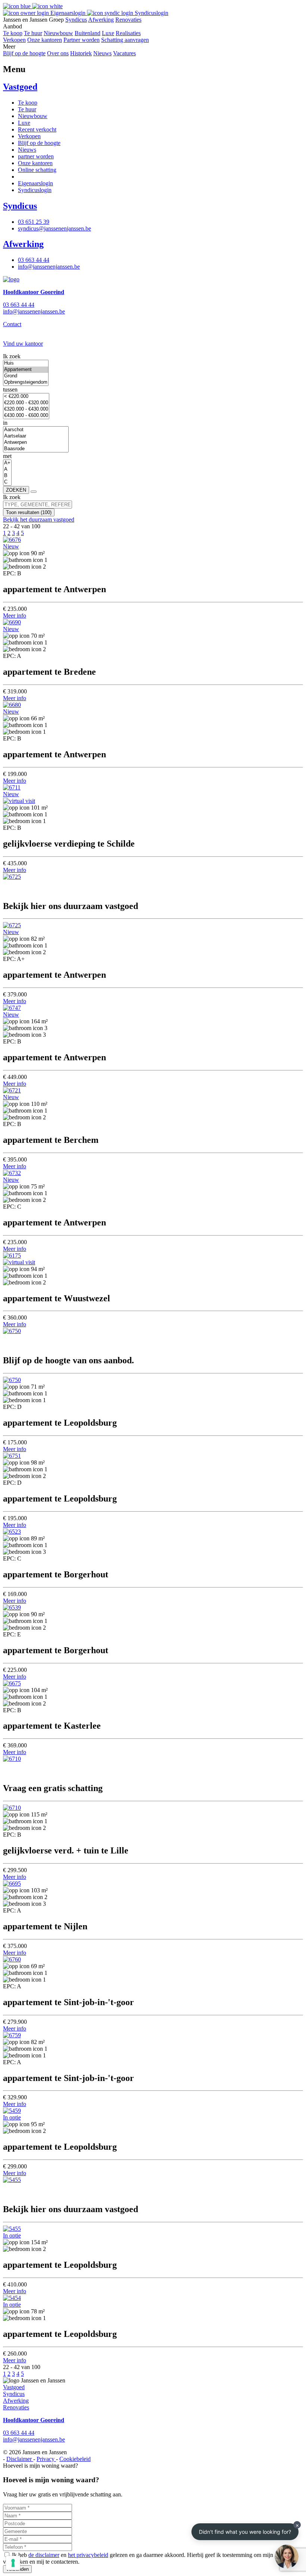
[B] (7, 476)
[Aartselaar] (36, 436)
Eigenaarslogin (68, 13)
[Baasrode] (36, 449)
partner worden (36, 156)
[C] (7, 482)
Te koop (13, 33)
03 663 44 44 (34, 260)
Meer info (15, 616)
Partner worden (82, 40)
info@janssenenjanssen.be (49, 267)
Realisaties (128, 33)
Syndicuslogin (151, 13)
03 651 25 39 (34, 222)
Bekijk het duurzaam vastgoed (39, 519)
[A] (7, 469)
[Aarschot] (36, 430)
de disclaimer (44, 2555)
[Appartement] (26, 370)
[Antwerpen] (36, 443)
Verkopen (14, 40)
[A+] (7, 463)
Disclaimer (20, 2459)
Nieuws (102, 53)
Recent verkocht (37, 129)
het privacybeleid (88, 2555)
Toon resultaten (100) (29, 512)
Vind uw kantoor (23, 344)
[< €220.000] (26, 397)
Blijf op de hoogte (24, 53)
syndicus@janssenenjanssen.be (54, 228)
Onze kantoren (45, 40)
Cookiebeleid (75, 2459)
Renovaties (128, 20)
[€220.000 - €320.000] (26, 403)
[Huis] (26, 363)
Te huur (33, 33)
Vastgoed (20, 87)
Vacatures (124, 53)
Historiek (81, 53)
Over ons (58, 53)
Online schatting (37, 170)
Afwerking (101, 20)
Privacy (46, 2459)
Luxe (108, 33)
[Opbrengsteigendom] (26, 382)
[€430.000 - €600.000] (26, 416)
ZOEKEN (16, 490)
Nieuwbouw (58, 33)
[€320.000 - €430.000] (26, 409)
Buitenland (88, 33)
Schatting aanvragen (125, 40)
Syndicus (76, 20)
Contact (12, 324)
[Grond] (26, 376)
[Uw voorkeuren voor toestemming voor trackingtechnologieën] (13, 2563)
